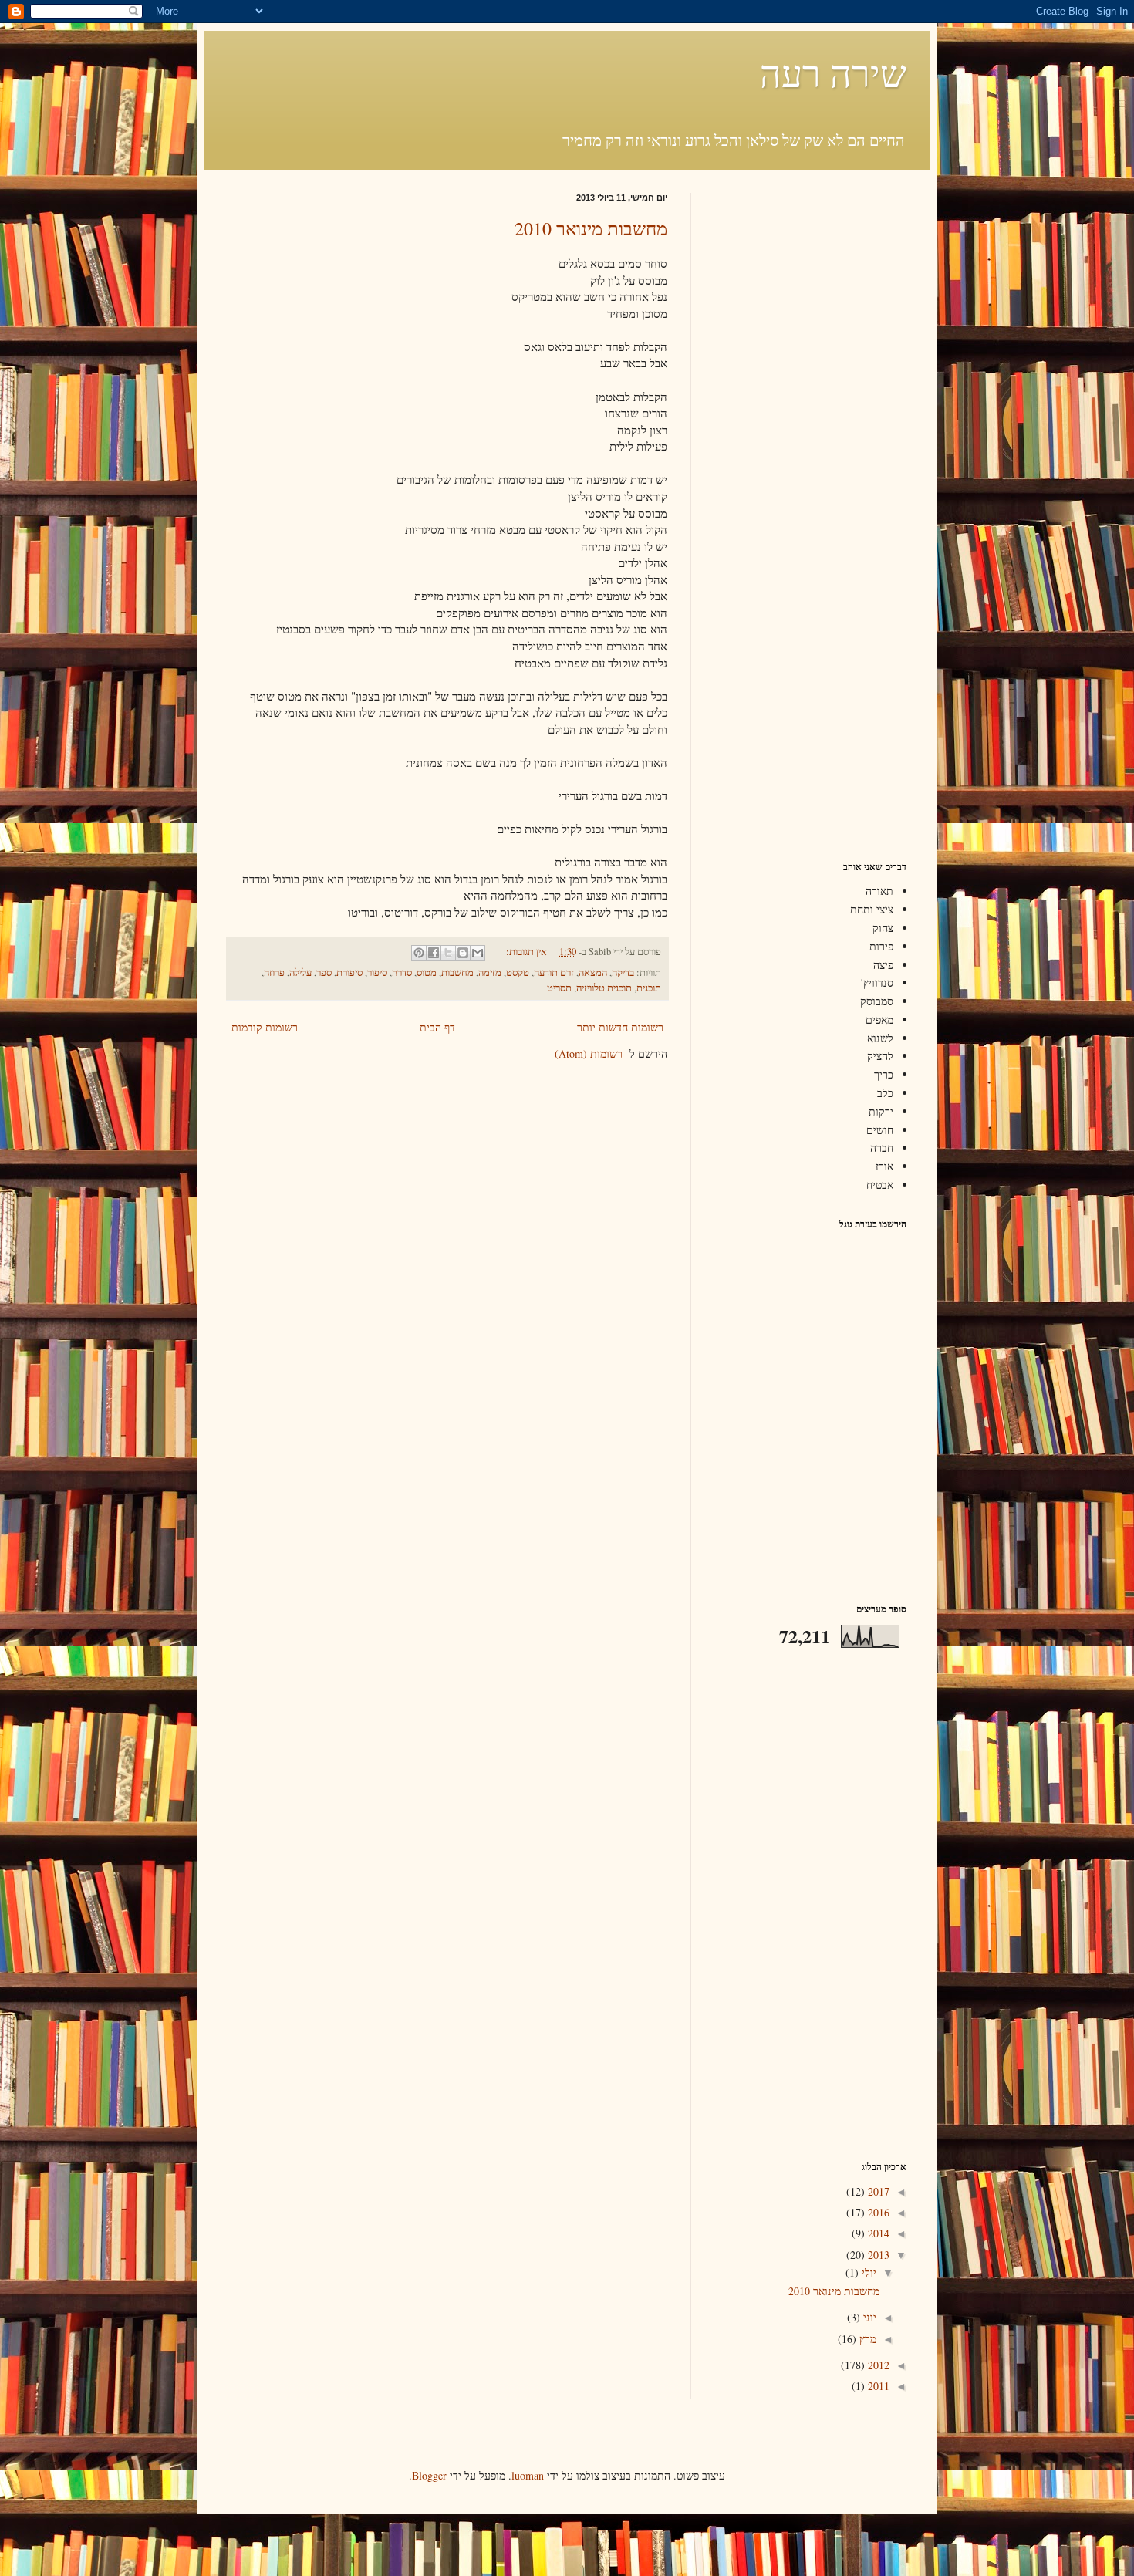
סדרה (402, 972)
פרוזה (274, 972)
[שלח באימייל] (478, 953)
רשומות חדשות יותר (620, 1027)
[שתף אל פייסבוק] (434, 953)
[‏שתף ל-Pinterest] (419, 953)
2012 (877, 2365)
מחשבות (457, 972)
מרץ (866, 2339)
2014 (877, 2233)
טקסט (518, 972)
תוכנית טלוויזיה (604, 988)
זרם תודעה (554, 972)
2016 (877, 2212)
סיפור (377, 972)
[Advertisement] (810, 424)
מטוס (427, 972)
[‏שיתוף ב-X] (448, 953)
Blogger (429, 2475)
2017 (877, 2191)
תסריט (559, 988)
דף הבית (437, 1027)
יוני (868, 2317)
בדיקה (623, 972)
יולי (867, 2272)
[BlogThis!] (463, 953)
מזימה (490, 972)
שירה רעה (833, 73)
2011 (877, 2386)
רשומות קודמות (265, 1027)
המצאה (593, 972)
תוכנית (649, 988)
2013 (877, 2255)
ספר (324, 972)
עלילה (300, 972)
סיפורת (349, 972)
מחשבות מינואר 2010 (591, 228)
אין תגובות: (525, 952)
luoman (528, 2475)
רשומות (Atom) (589, 1053)
